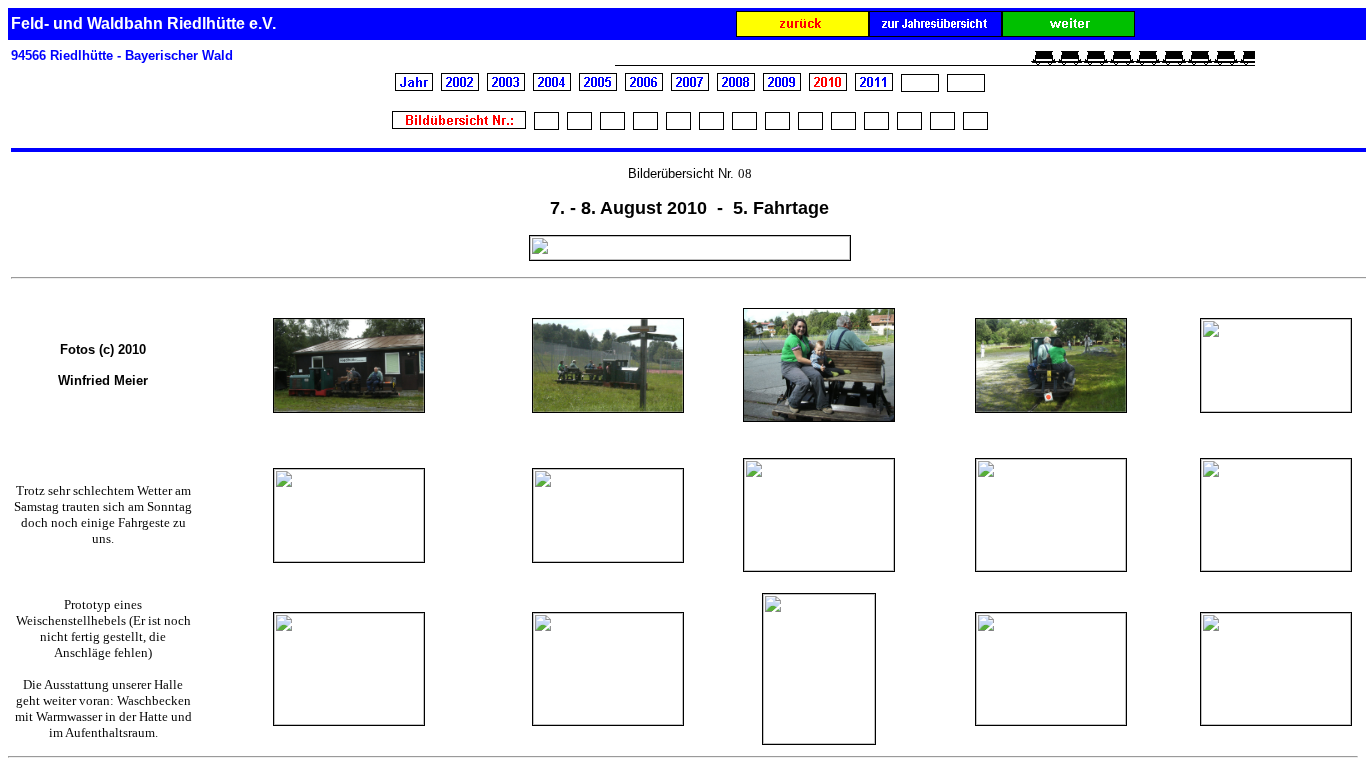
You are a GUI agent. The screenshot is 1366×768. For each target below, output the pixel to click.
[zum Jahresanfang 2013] (966, 85)
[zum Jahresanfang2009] (782, 85)
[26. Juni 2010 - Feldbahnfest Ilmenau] (645, 124)
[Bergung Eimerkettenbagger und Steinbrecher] (975, 123)
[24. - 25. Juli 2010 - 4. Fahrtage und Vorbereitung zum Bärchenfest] (711, 123)
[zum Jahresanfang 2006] (644, 85)
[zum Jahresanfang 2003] (506, 86)
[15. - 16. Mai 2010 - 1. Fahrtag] (579, 124)
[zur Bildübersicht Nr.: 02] (1068, 31)
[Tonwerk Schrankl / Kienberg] (942, 124)
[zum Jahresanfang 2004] (552, 86)
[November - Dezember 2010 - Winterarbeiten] (909, 124)
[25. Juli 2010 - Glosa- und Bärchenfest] (744, 124)
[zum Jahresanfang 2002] (460, 86)
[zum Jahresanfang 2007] (690, 85)
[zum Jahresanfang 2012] (920, 85)
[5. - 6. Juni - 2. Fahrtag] (612, 124)
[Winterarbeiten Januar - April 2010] (546, 124)
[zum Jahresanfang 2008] (736, 85)
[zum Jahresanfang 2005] (598, 85)
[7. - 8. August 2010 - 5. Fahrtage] (777, 124)
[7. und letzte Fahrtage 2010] (876, 124)
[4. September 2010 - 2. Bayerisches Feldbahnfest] (843, 124)
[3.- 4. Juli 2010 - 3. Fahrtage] (678, 124)
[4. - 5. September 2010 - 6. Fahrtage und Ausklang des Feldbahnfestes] (810, 124)
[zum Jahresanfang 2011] (874, 86)
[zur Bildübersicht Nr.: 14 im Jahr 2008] (802, 31)
